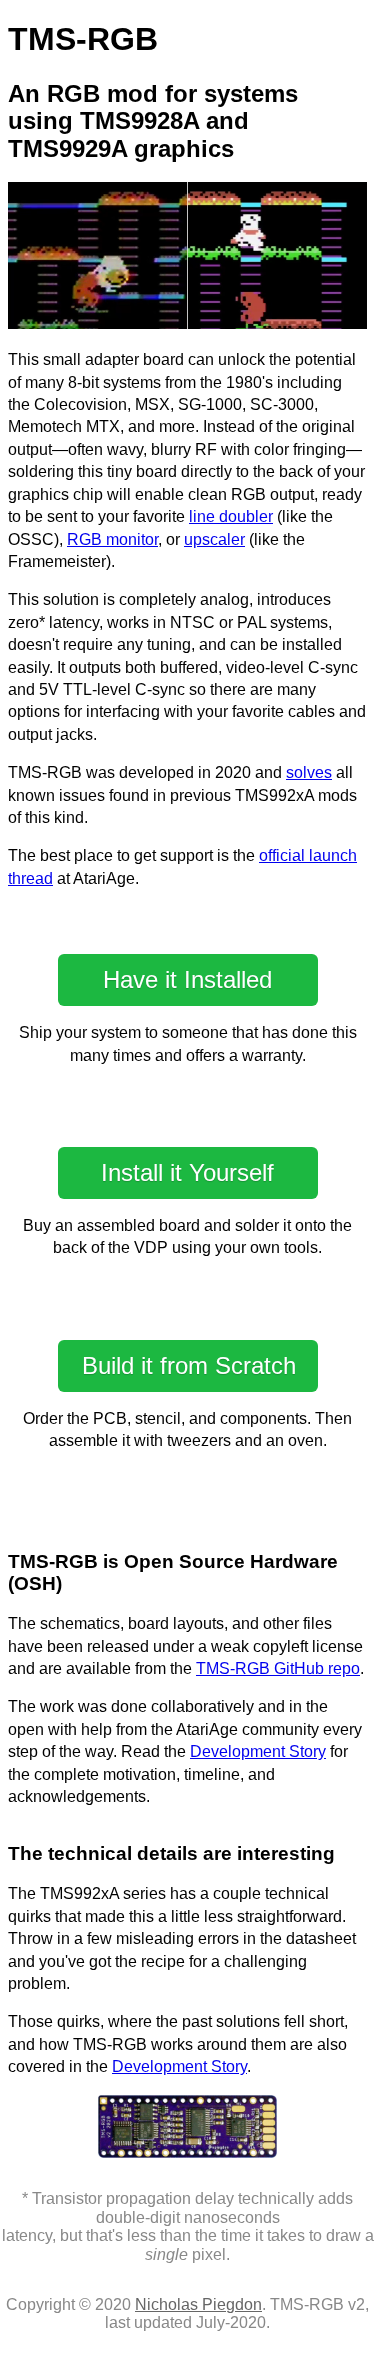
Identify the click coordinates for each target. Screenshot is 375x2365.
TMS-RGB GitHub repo (278, 1668)
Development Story (258, 1751)
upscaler (214, 539)
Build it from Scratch (189, 1365)
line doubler (231, 516)
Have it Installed (187, 979)
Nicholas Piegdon (198, 2304)
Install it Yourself (187, 1172)
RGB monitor (112, 539)
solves (309, 772)
